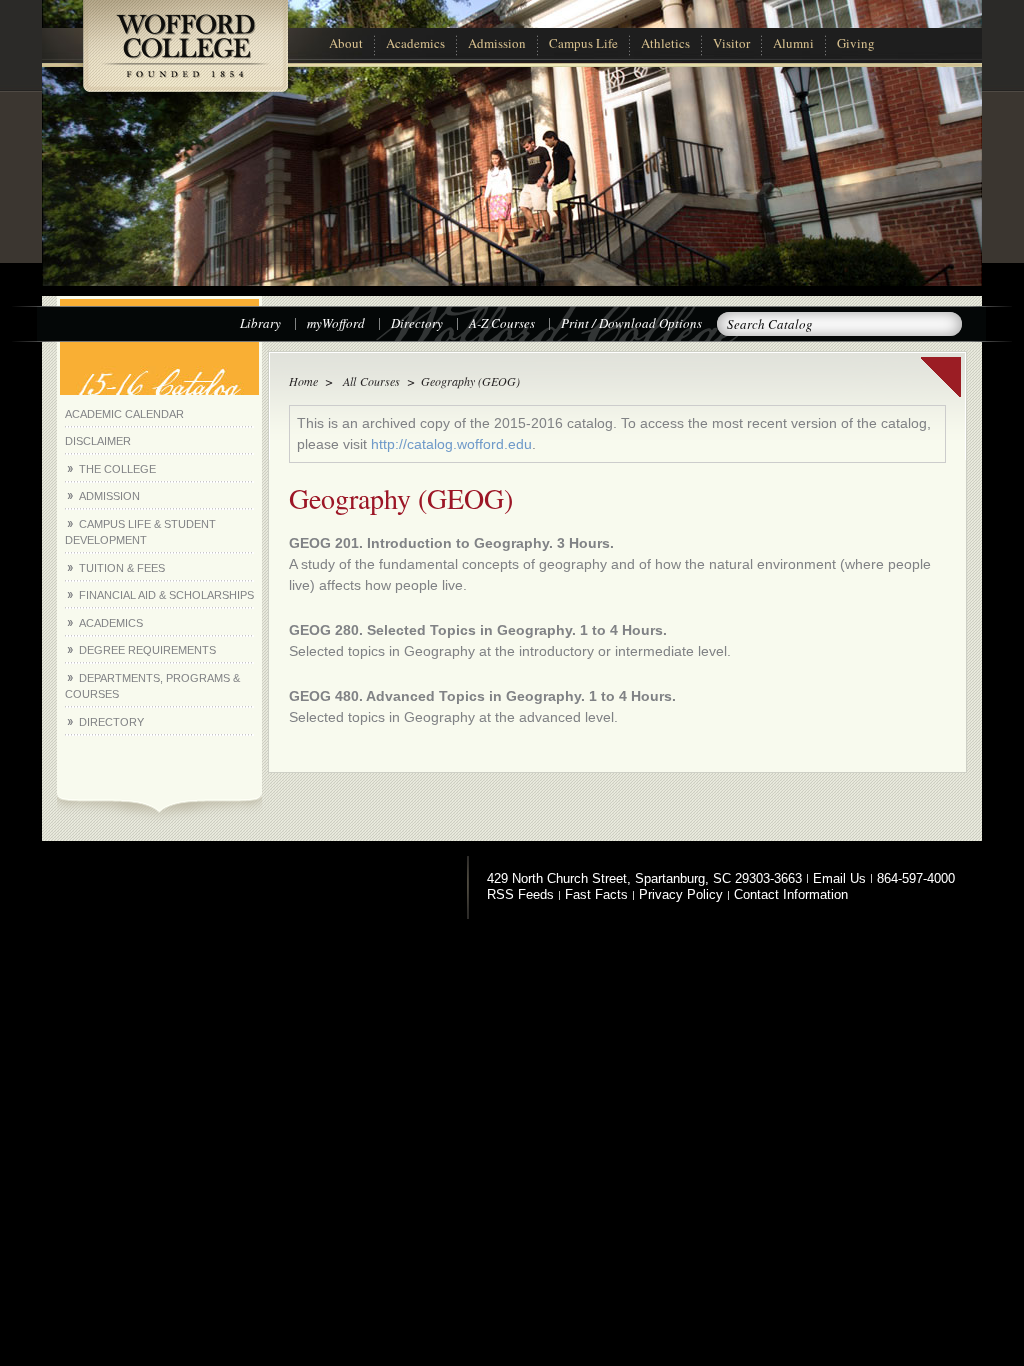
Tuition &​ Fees (122, 568)
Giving (856, 43)
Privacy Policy (681, 894)
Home (303, 381)
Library (260, 323)
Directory (417, 323)
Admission (497, 43)
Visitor (731, 43)
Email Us (839, 878)
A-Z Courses (502, 323)
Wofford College (185, 57)
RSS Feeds (520, 894)
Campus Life (583, 43)
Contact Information (791, 894)
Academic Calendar (124, 414)
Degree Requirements (147, 650)
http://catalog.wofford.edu (451, 444)
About (346, 43)
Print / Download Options (631, 323)
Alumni (793, 43)
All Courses (369, 381)
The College (117, 469)
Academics (415, 43)
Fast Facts (596, 894)
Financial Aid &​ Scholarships (166, 595)
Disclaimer (98, 441)
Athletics (665, 43)
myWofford (336, 323)
